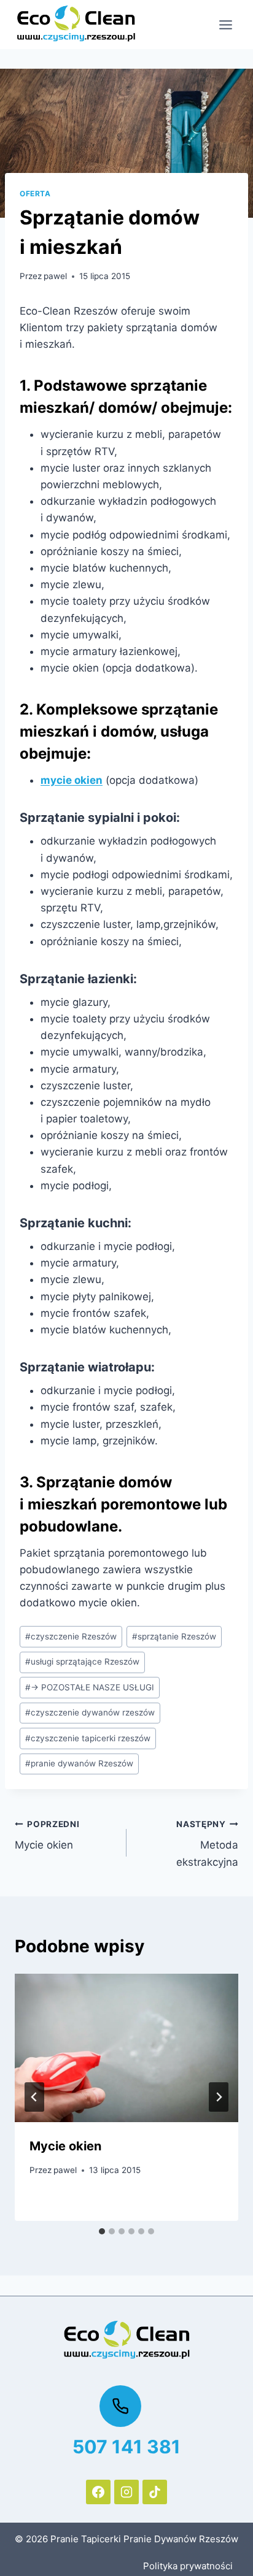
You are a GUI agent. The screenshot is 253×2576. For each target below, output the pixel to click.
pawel (55, 276)
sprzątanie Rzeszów (174, 1636)
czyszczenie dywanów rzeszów (90, 1712)
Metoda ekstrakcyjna (207, 1844)
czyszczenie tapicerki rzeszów (88, 1738)
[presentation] (126, 2048)
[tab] (102, 2231)
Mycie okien (47, 1835)
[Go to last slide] (34, 2097)
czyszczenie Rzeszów (71, 1636)
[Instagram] (126, 2492)
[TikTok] (155, 2492)
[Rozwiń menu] (225, 25)
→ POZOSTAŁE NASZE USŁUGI (90, 1687)
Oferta (35, 194)
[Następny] (219, 2097)
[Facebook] (98, 2492)
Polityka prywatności (188, 2566)
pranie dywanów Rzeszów (79, 1763)
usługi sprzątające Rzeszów (82, 1662)
